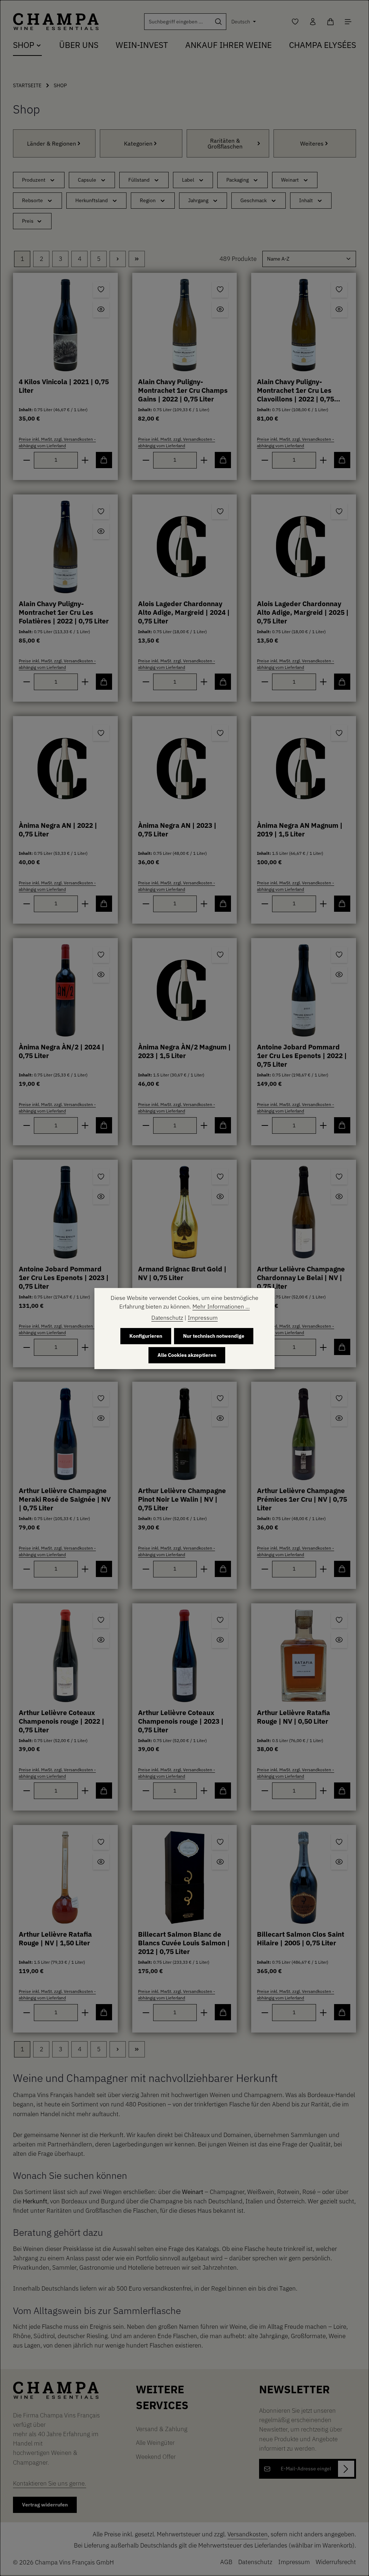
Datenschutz (255, 2562)
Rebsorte (32, 200)
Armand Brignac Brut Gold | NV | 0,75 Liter (182, 1273)
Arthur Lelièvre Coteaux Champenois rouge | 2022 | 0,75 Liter (62, 1721)
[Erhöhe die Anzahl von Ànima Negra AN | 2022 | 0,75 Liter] (85, 904)
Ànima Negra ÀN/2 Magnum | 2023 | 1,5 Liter (184, 1051)
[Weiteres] (315, 143)
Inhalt (306, 200)
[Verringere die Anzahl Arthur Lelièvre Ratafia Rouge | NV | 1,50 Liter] (26, 2012)
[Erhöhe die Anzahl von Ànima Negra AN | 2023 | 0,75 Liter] (204, 904)
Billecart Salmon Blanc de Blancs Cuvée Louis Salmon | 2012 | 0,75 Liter (184, 1943)
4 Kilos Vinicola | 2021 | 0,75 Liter (64, 386)
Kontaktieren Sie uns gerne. (50, 2483)
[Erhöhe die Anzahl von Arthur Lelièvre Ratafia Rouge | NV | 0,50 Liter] (323, 1791)
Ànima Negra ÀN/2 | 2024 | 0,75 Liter (62, 1051)
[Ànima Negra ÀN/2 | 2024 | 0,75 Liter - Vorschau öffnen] (101, 975)
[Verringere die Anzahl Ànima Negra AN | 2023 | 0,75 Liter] (146, 904)
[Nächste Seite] (118, 259)
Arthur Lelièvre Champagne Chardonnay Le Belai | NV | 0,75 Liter (301, 1278)
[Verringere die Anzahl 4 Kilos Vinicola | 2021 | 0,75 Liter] (26, 460)
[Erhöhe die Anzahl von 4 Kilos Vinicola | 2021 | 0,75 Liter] (85, 460)
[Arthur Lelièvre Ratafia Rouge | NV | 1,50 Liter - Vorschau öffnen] (101, 1862)
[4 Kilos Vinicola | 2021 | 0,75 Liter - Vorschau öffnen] (101, 309)
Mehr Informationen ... (221, 1306)
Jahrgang (198, 200)
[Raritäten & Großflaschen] (228, 143)
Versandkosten (248, 2534)
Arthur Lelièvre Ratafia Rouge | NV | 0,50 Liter (294, 1717)
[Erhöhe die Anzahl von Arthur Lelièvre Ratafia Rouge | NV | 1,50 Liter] (85, 2012)
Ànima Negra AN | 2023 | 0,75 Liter (177, 830)
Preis (28, 221)
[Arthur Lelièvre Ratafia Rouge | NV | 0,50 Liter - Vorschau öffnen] (339, 1640)
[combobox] (178, 22)
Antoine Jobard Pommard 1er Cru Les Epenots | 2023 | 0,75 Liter (64, 1278)
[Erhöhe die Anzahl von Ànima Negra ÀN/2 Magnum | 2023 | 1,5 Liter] (204, 1125)
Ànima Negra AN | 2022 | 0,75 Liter (58, 830)
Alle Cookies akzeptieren (187, 1355)
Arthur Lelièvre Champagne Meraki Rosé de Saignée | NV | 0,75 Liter (65, 1499)
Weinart (290, 180)
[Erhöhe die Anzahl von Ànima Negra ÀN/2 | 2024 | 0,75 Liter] (85, 1125)
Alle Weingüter (155, 2442)
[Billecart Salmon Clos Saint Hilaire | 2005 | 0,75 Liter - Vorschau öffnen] (339, 1862)
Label (188, 180)
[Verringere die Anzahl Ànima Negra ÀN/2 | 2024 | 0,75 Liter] (26, 1125)
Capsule (87, 180)
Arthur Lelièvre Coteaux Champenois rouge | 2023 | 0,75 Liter (181, 1721)
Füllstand (139, 180)
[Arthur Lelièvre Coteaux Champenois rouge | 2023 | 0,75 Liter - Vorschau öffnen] (220, 1640)
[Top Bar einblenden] (348, 22)
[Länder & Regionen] (54, 143)
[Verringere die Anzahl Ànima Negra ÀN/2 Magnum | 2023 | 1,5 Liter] (146, 1125)
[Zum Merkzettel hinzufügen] (101, 290)
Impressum (294, 2562)
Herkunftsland (92, 200)
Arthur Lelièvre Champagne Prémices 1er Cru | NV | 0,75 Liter (302, 1499)
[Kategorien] (141, 143)
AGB (226, 2562)
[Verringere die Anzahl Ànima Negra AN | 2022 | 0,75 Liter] (26, 904)
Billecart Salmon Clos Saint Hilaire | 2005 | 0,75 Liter (301, 1938)
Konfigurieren (146, 1336)
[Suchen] (219, 22)
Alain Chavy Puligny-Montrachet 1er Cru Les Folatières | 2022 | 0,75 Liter (64, 612)
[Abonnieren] (346, 2469)
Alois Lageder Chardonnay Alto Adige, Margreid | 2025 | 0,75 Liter (303, 612)
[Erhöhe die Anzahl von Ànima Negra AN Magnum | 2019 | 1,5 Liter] (323, 904)
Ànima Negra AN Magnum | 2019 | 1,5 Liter (300, 830)
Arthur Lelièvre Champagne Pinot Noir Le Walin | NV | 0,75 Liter (182, 1499)
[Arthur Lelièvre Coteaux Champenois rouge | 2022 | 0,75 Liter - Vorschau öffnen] (101, 1640)
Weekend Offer (156, 2457)
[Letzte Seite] (137, 259)
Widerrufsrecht (336, 2562)
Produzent (34, 180)
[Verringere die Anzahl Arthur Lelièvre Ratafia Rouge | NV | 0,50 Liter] (265, 1791)
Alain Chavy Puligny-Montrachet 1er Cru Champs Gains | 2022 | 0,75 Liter (183, 390)
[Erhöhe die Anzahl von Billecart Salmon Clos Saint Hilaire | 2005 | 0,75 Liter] (323, 2012)
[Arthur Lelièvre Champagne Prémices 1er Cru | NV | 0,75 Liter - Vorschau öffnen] (339, 1418)
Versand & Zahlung (162, 2429)
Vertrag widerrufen (45, 2505)
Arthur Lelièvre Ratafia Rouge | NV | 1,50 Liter (55, 1938)
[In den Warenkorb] (104, 460)
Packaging (237, 180)
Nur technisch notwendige (214, 1336)
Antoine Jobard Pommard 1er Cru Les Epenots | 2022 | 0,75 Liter (302, 1056)
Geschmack (254, 200)
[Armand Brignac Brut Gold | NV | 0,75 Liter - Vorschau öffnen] (220, 1196)
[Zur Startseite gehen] (56, 22)
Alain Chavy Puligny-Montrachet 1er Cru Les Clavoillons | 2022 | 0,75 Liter (295, 391)
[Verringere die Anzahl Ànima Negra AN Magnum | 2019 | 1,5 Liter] (265, 904)
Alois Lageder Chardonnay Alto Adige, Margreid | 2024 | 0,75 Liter (184, 612)
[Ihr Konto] (313, 22)
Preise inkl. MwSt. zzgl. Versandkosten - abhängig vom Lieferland (57, 442)
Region (148, 200)
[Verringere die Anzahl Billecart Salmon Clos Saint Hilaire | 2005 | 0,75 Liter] (265, 2012)
